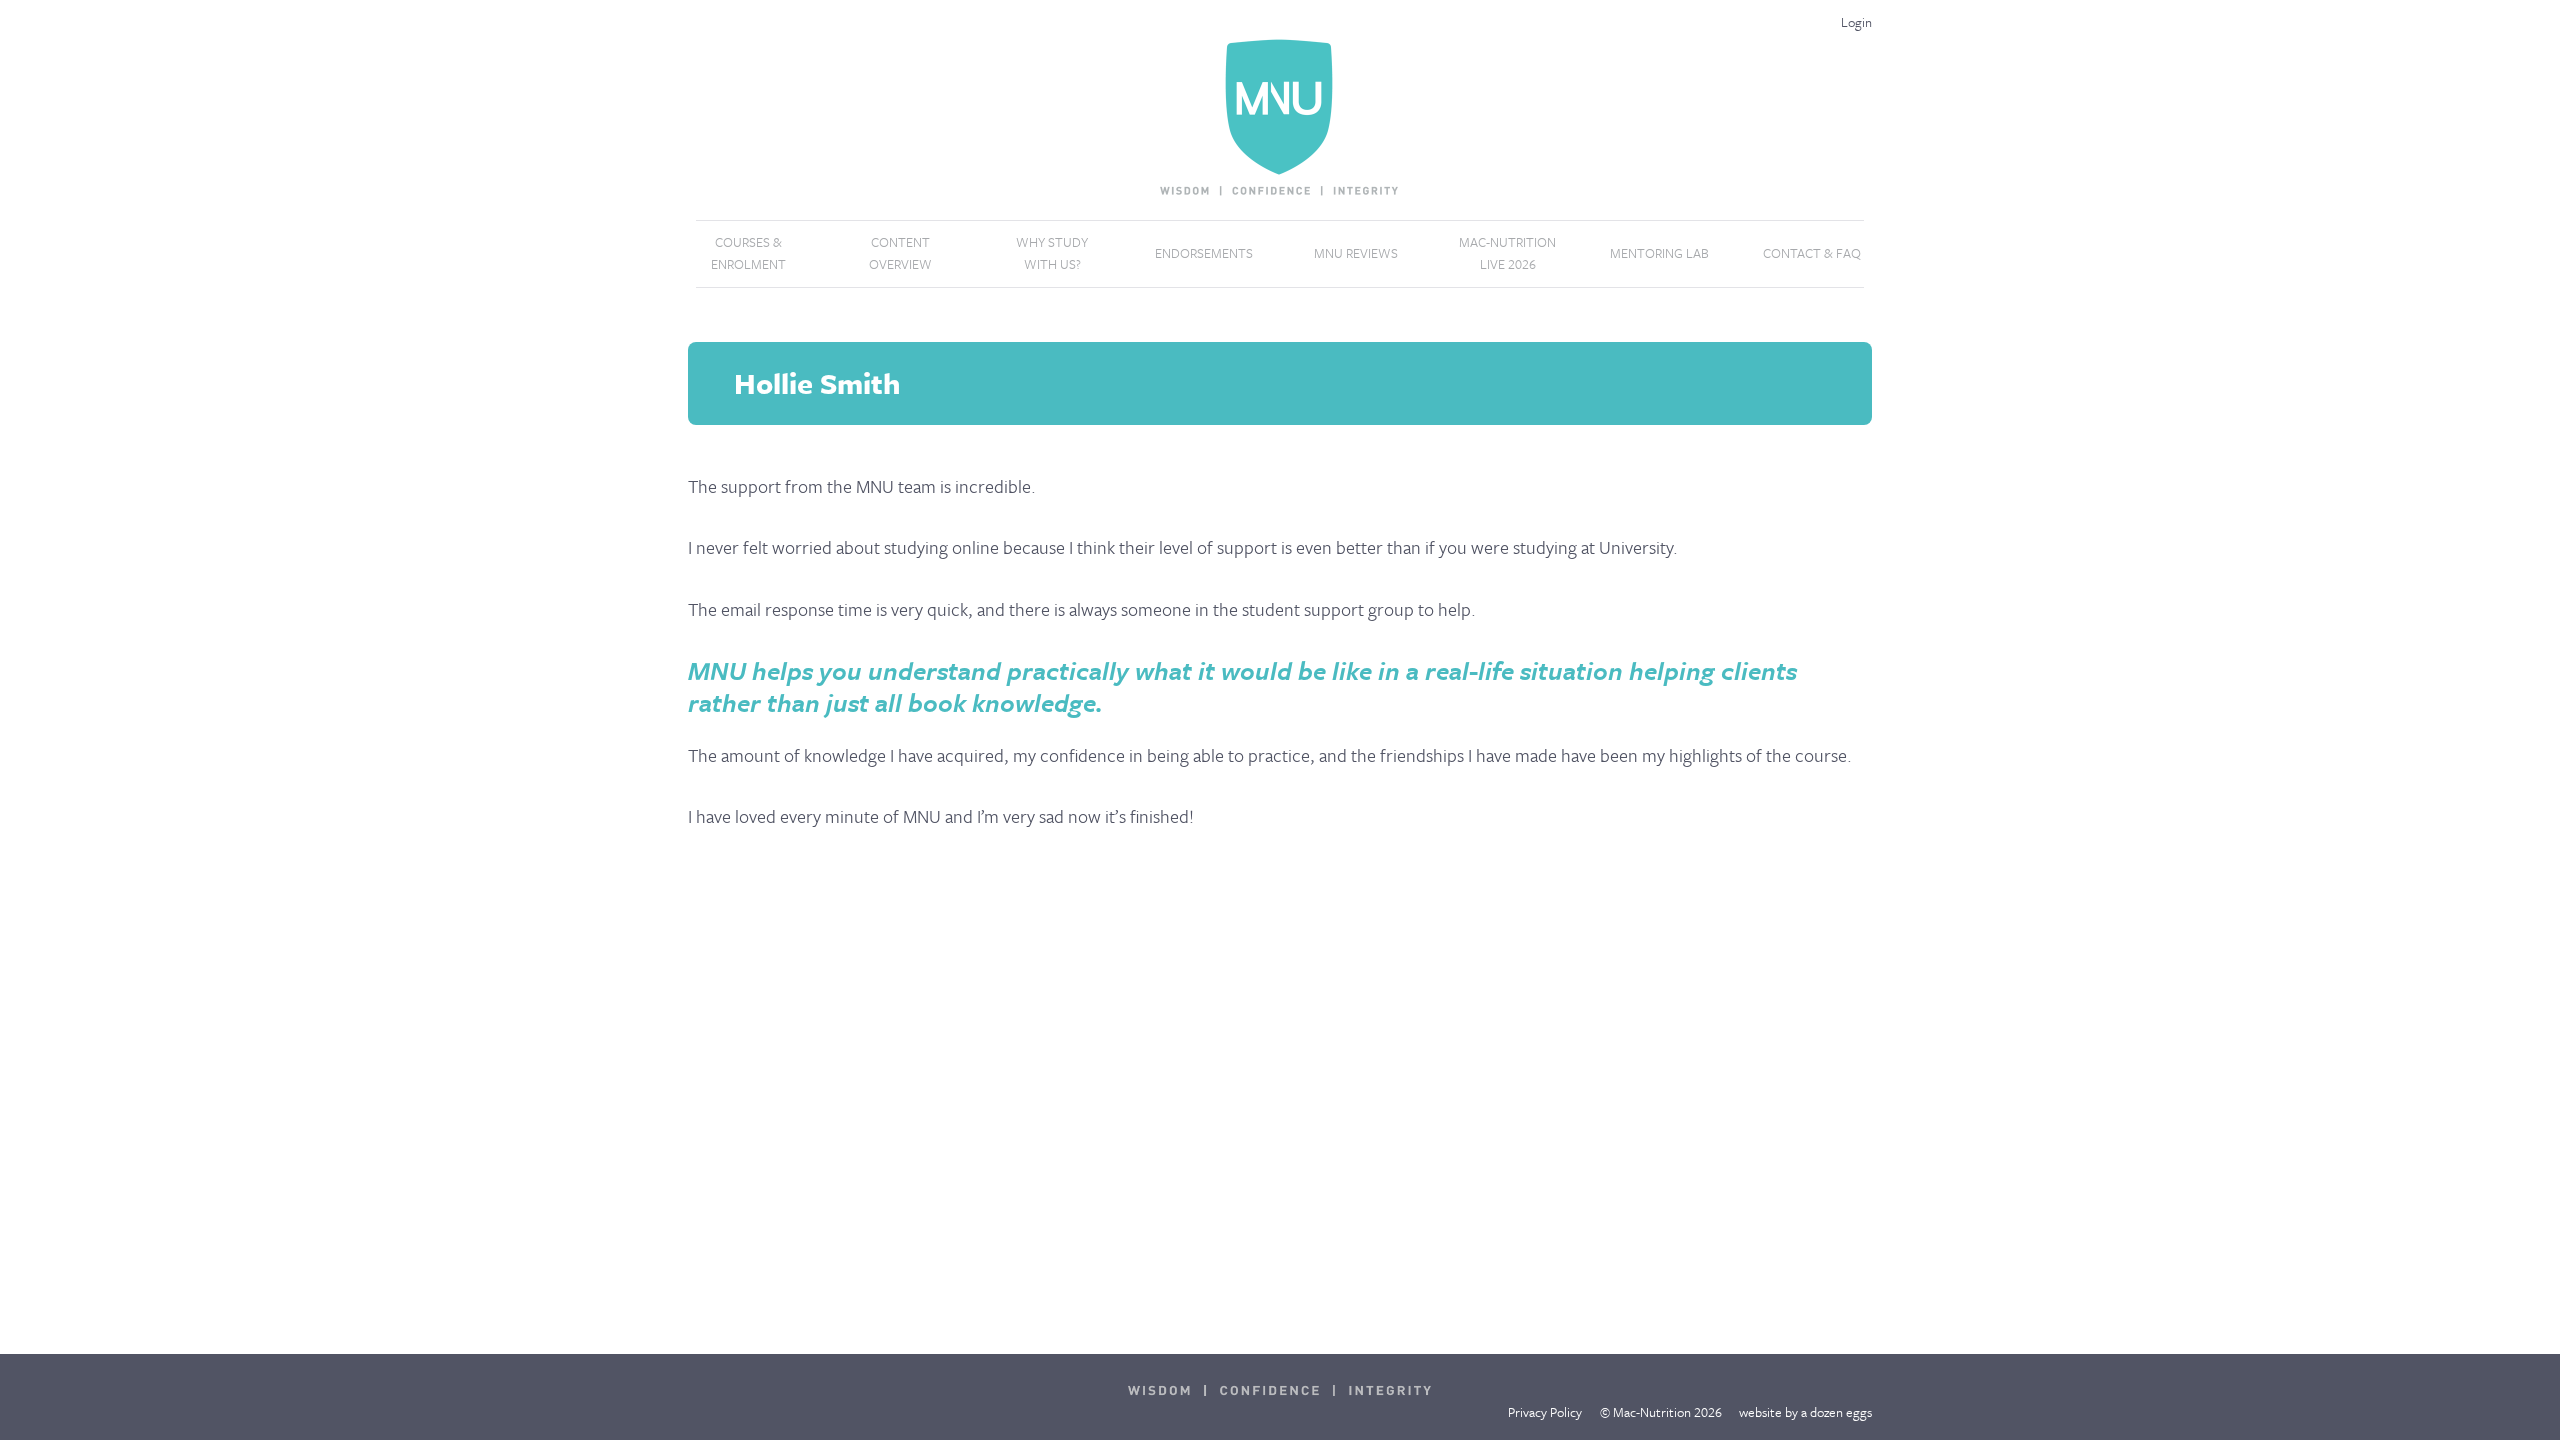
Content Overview (900, 253)
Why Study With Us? (1052, 253)
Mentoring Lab (1659, 253)
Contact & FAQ (1812, 253)
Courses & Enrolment (748, 253)
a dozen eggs (1836, 1412)
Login (1856, 22)
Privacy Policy (1545, 1412)
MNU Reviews (1356, 253)
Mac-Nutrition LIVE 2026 (1507, 253)
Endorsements (1204, 253)
